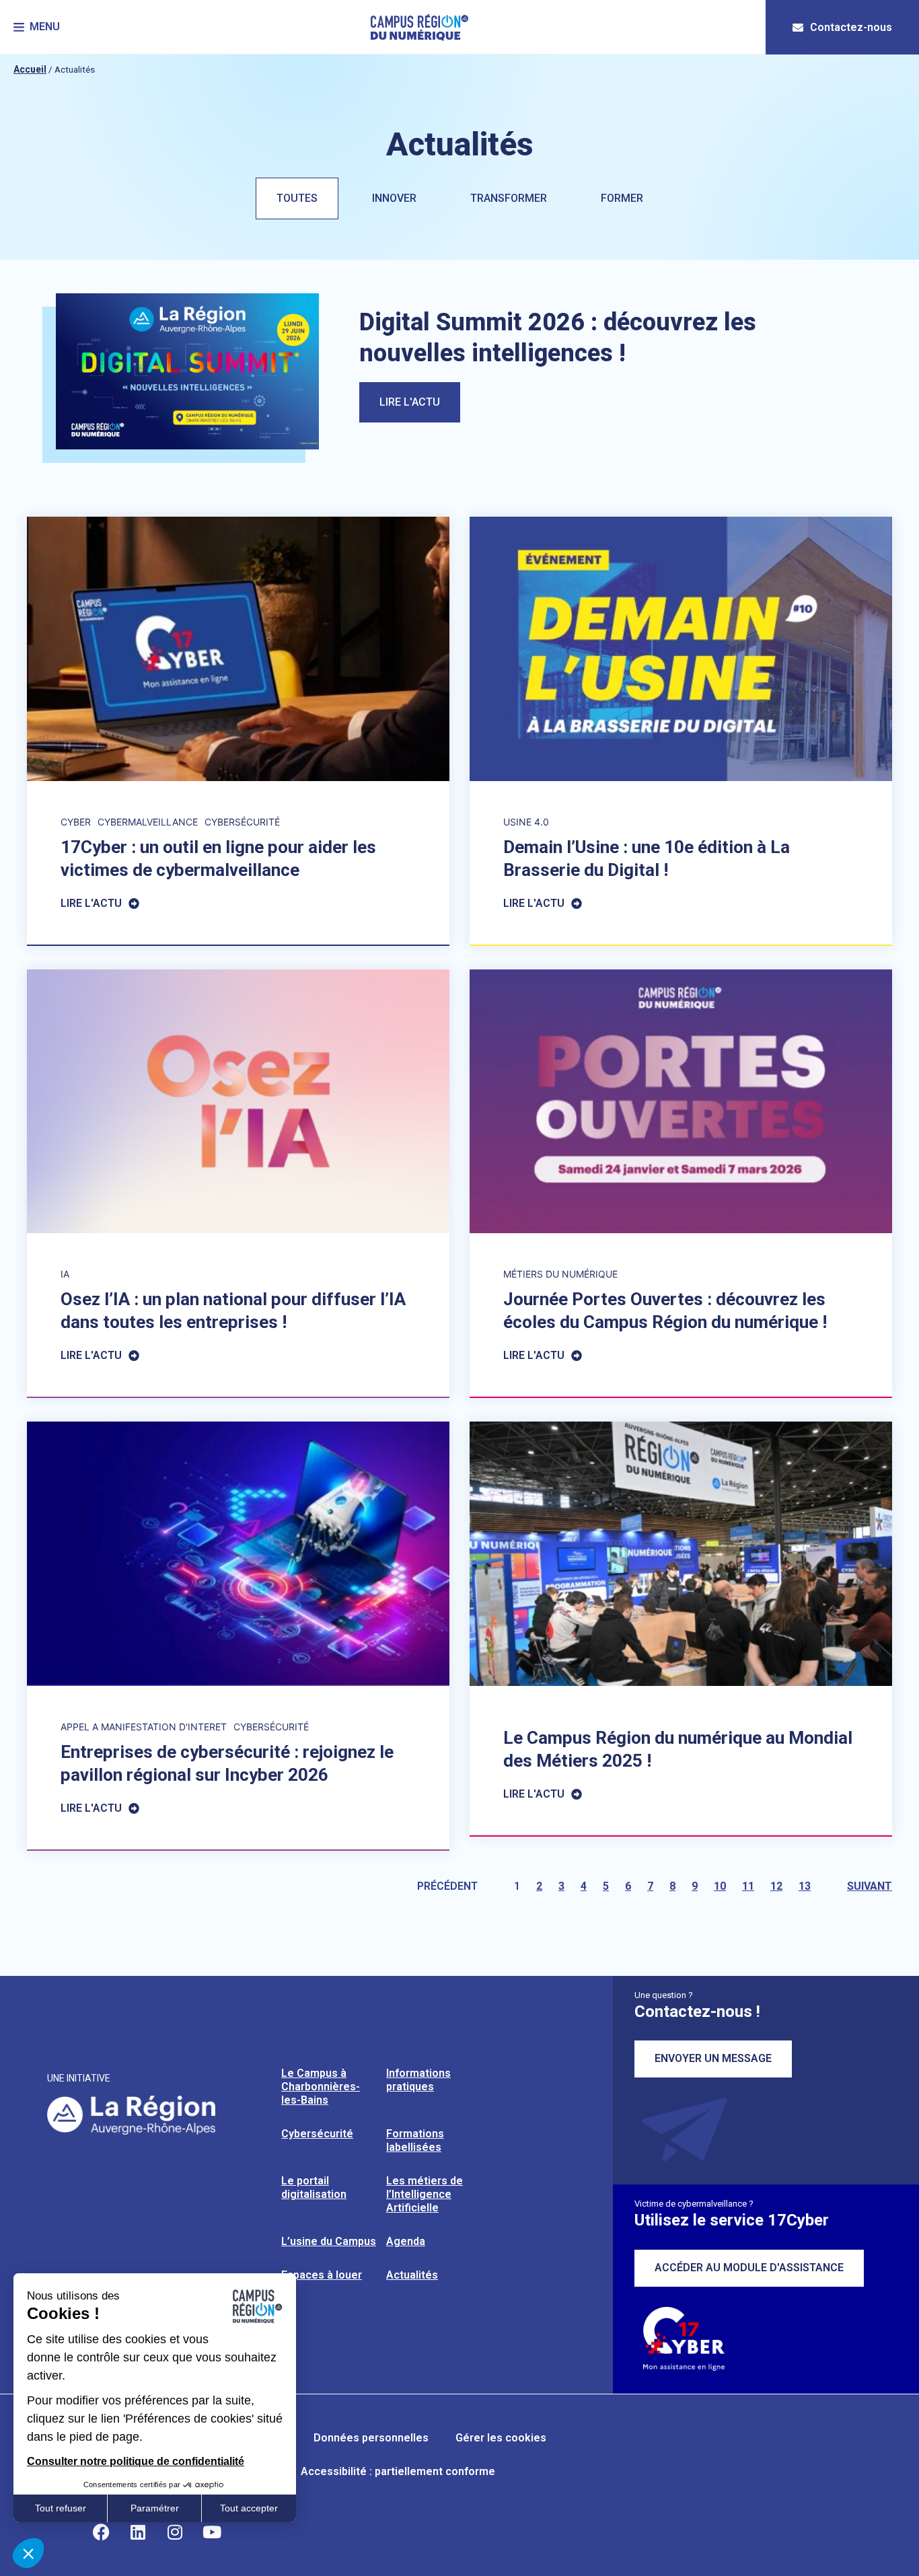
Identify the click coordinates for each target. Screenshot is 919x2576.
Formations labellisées (415, 2140)
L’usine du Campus (329, 2241)
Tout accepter (249, 2508)
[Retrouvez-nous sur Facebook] (101, 2532)
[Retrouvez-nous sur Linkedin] (138, 2532)
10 (720, 1886)
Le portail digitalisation (314, 2187)
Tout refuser (61, 2508)
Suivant (870, 1886)
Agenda (406, 2241)
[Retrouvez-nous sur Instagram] (175, 2532)
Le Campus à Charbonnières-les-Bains (321, 2087)
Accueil (30, 69)
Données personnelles (371, 2438)
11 (748, 1886)
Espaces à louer (322, 2275)
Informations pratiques (418, 2080)
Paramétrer (155, 2508)
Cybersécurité (317, 2134)
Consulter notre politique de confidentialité (136, 2461)
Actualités (412, 2275)
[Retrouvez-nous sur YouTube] (212, 2532)
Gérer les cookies (501, 2438)
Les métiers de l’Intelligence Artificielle (425, 2194)
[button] (37, 27)
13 (805, 1886)
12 (776, 1886)
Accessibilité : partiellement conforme (398, 2471)
